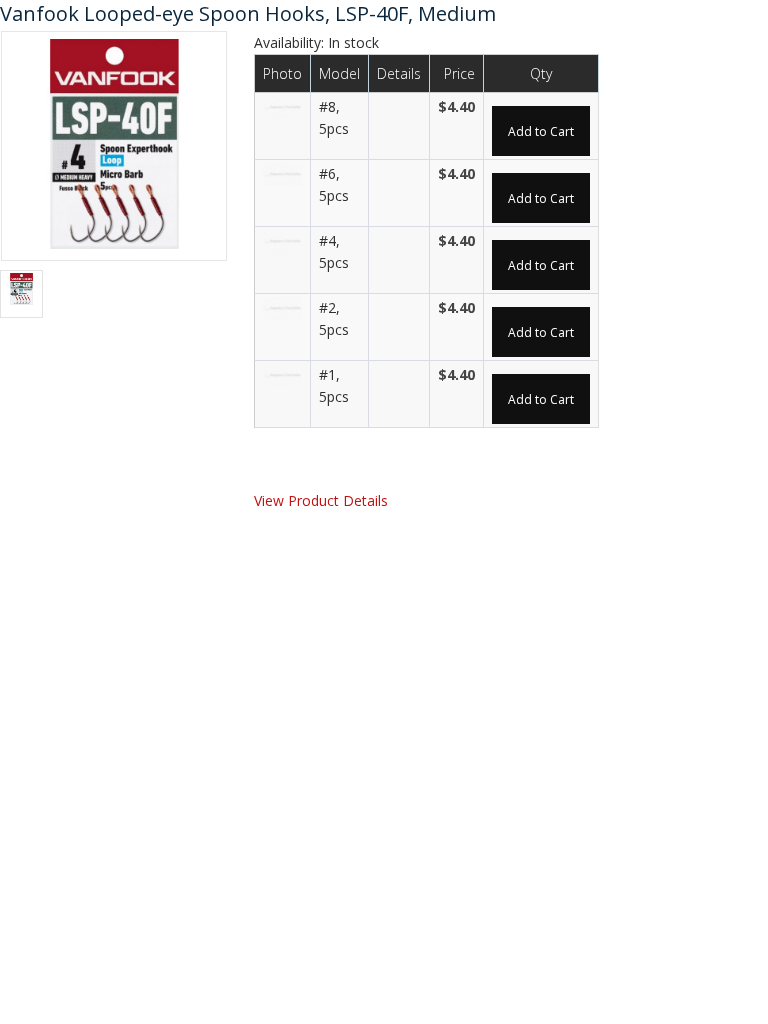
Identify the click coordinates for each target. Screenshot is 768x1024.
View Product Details (321, 500)
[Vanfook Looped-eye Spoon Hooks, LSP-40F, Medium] (114, 144)
